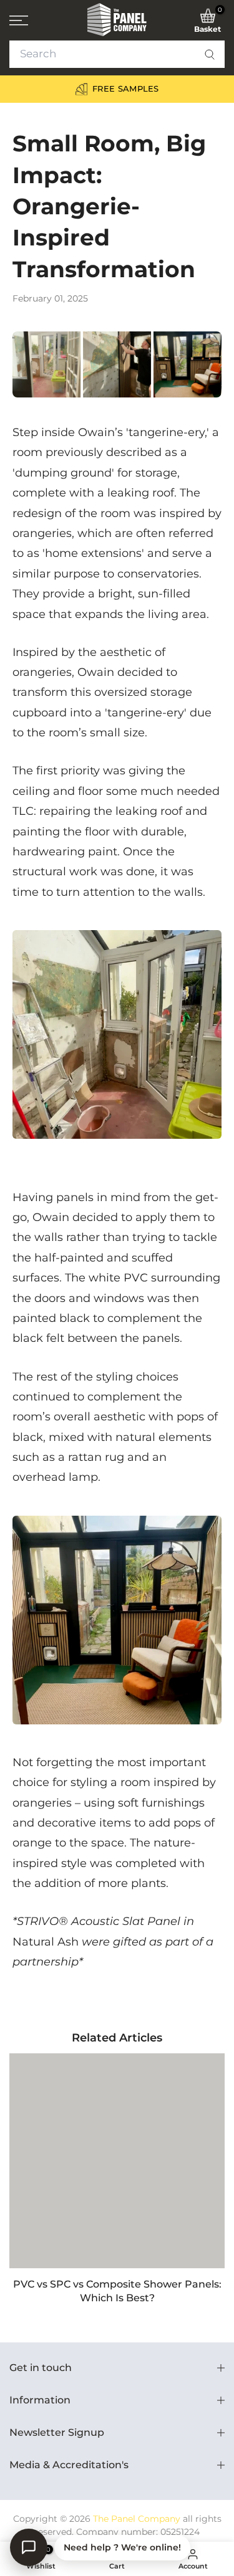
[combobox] (117, 54)
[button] (210, 54)
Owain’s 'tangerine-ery (141, 432)
